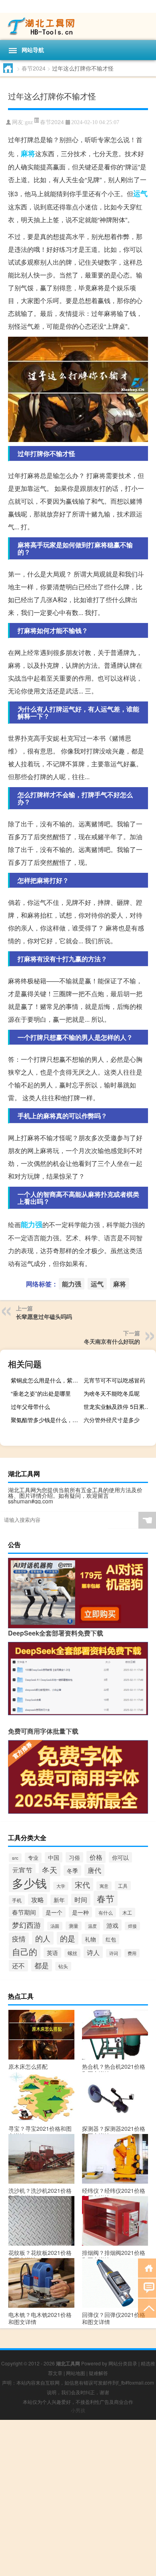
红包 (111, 1939)
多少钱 (29, 1883)
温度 (92, 1926)
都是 (42, 1965)
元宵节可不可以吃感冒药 (114, 1380)
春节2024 (34, 68)
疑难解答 (98, 2373)
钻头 (63, 1966)
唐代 (94, 1870)
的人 (43, 1938)
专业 (33, 1858)
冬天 (50, 1870)
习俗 (74, 1857)
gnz (29, 122)
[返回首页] (147, 2268)
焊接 (132, 1926)
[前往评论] (147, 2288)
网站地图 (76, 2373)
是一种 (80, 1912)
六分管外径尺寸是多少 (112, 1420)
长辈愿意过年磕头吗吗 (44, 1316)
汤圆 (55, 1926)
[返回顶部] (147, 2308)
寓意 (104, 1886)
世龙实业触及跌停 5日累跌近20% (119, 1407)
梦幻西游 (26, 1925)
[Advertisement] (78, 2498)
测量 (74, 1926)
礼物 (90, 1939)
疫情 (19, 1939)
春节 (106, 1898)
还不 (18, 1966)
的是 (68, 1938)
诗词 (114, 1953)
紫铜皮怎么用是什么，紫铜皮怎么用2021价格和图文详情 (46, 1380)
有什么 (106, 1913)
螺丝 (72, 1953)
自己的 (25, 1951)
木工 (127, 1912)
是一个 (54, 1912)
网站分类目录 (123, 2363)
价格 (96, 1857)
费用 (132, 1953)
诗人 (93, 1952)
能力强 (32, 1224)
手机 (17, 1900)
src (15, 1858)
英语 (52, 1953)
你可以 (120, 1857)
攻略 (38, 1899)
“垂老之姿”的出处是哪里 (41, 1393)
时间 (81, 1900)
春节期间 (24, 1912)
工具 (123, 1886)
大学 (61, 1886)
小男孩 (78, 2410)
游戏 (112, 1925)
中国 (54, 1857)
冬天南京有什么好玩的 (112, 1341)
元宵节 (22, 1870)
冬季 (72, 1871)
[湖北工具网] (78, 26)
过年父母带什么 (30, 1407)
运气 (140, 193)
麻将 (28, 153)
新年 (59, 1900)
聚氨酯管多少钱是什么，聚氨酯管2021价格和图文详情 (46, 1420)
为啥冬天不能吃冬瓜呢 (112, 1393)
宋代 (82, 1884)
